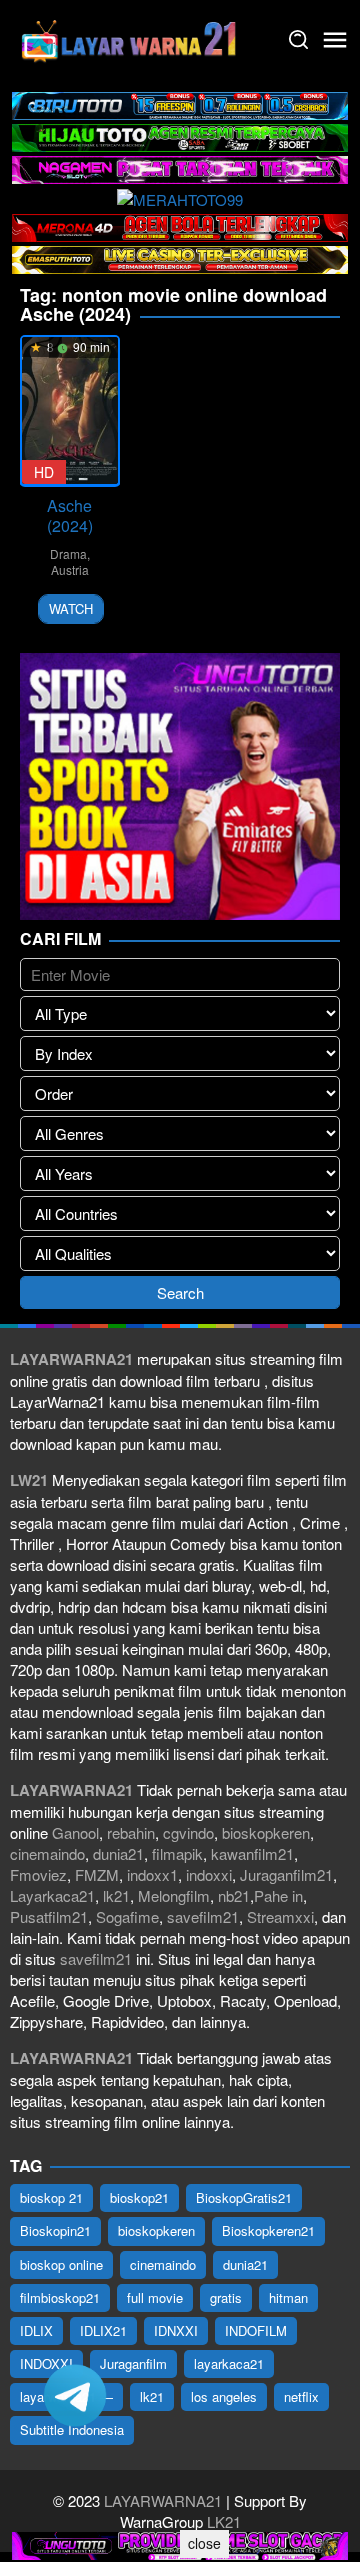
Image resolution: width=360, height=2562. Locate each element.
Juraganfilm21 (286, 1874)
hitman (288, 2297)
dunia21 (118, 1853)
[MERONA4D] (180, 225)
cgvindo (188, 1832)
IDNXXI (176, 2330)
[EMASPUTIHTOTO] (180, 257)
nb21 (234, 1895)
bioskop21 (139, 2197)
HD (44, 472)
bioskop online (61, 2264)
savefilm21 (203, 1916)
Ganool (75, 1832)
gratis (226, 2297)
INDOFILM (256, 2330)
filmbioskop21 (60, 2297)
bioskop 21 (51, 2197)
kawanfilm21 (252, 1853)
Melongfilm (174, 1895)
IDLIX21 (103, 2330)
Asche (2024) (70, 515)
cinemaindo (47, 1853)
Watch (71, 608)
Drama (68, 553)
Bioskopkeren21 (268, 2230)
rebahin (131, 1832)
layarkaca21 (229, 2363)
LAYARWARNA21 (163, 2500)
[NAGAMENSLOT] (180, 167)
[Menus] (335, 40)
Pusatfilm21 (49, 1916)
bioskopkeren (266, 1832)
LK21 (222, 2521)
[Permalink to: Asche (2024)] (70, 410)
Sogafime (127, 1916)
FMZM (97, 1874)
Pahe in (278, 1895)
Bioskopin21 (55, 2230)
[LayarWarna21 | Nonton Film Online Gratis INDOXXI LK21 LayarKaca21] (130, 37)
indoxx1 (152, 1874)
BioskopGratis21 (244, 2197)
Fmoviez (38, 1874)
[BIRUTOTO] (180, 103)
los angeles (224, 2396)
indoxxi (209, 1874)
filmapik (177, 1853)
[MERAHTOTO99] (180, 196)
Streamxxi (280, 1916)
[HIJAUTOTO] (180, 135)
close (204, 2543)
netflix (301, 2396)
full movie (155, 2297)
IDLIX (36, 2330)
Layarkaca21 (52, 1895)
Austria (70, 569)
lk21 (116, 1895)
